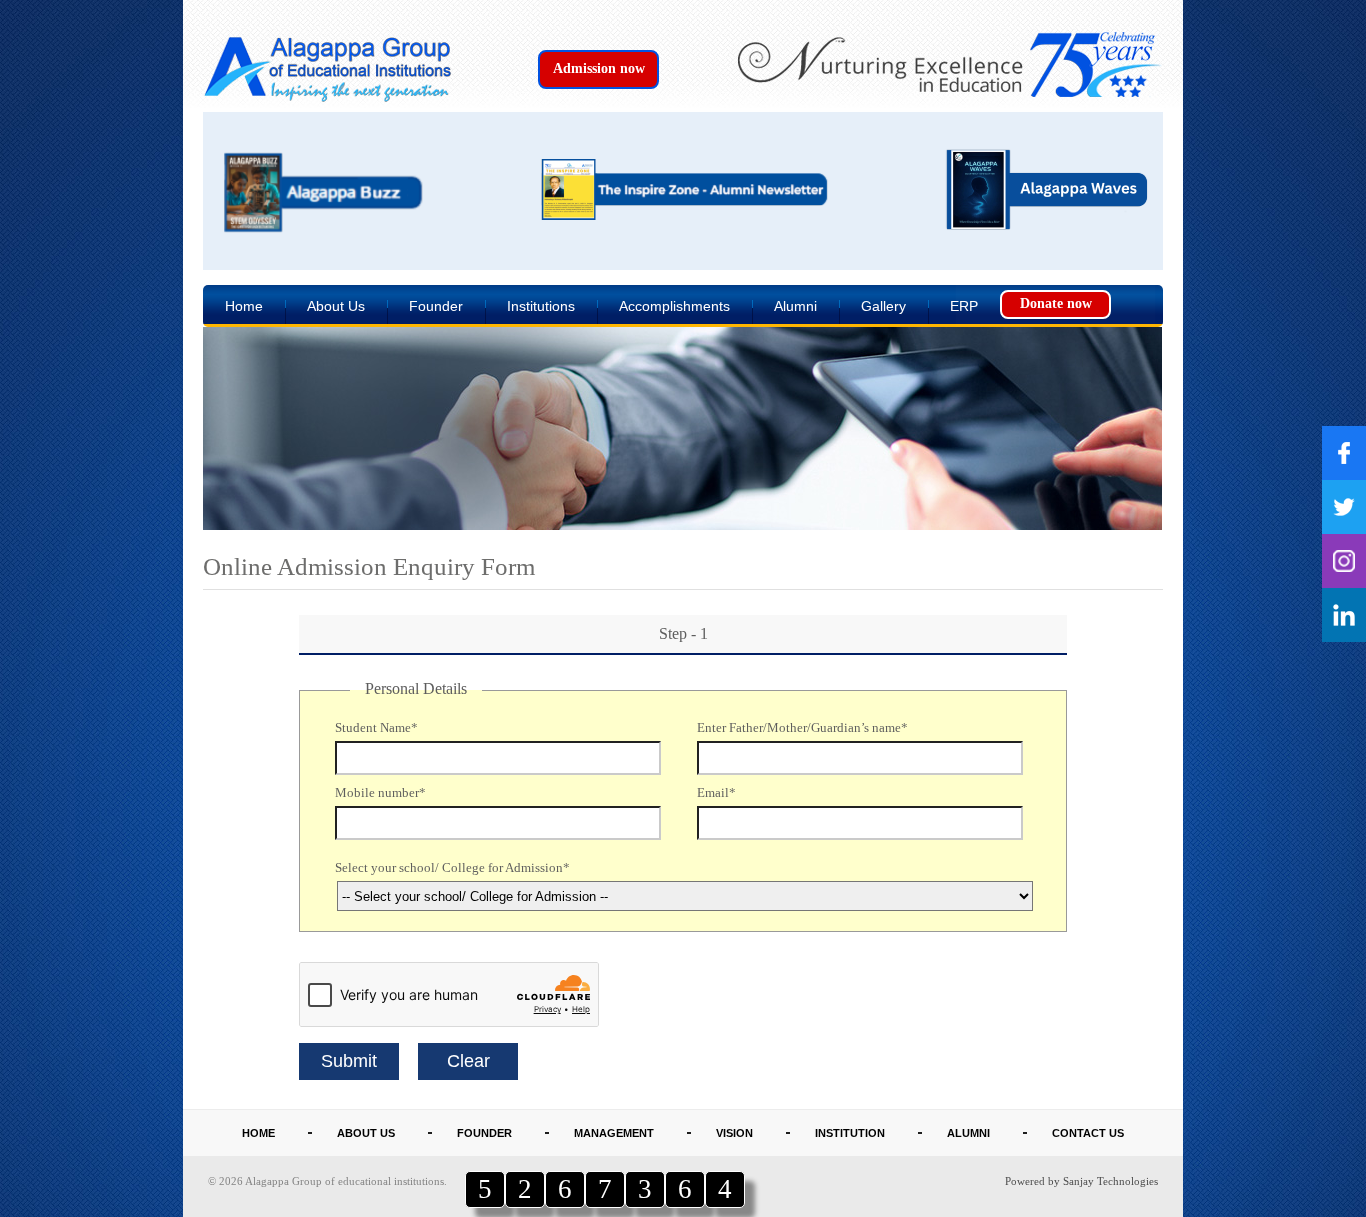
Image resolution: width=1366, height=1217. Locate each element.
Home (244, 306)
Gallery (883, 306)
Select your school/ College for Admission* (452, 867)
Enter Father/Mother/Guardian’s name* (802, 727)
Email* (716, 792)
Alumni (795, 306)
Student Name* (376, 727)
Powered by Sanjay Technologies (1081, 1181)
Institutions (541, 306)
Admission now (599, 68)
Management (614, 1133)
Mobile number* (380, 792)
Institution (850, 1133)
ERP (964, 306)
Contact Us (1088, 1133)
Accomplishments (674, 306)
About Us (336, 306)
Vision (734, 1133)
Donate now (1056, 303)
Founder (436, 306)
